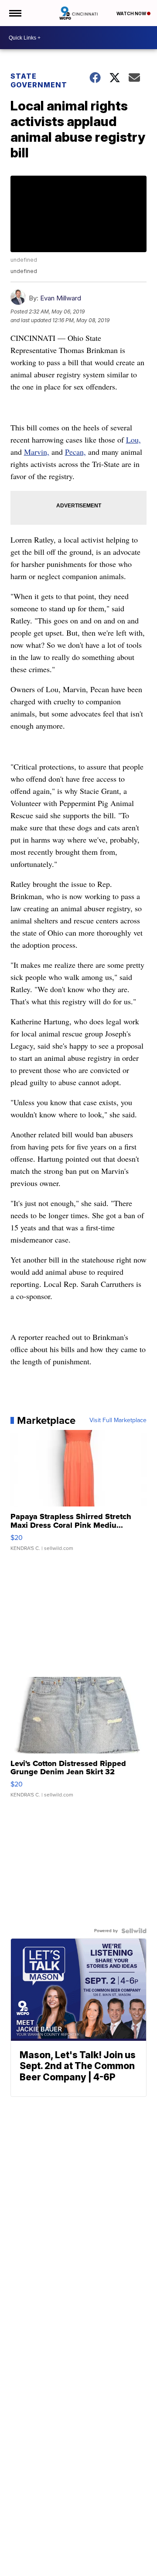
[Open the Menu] (15, 13)
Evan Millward (61, 298)
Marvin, (37, 452)
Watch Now (132, 13)
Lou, (133, 440)
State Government (39, 80)
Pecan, (75, 452)
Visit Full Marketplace (118, 1420)
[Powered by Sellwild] (134, 1931)
